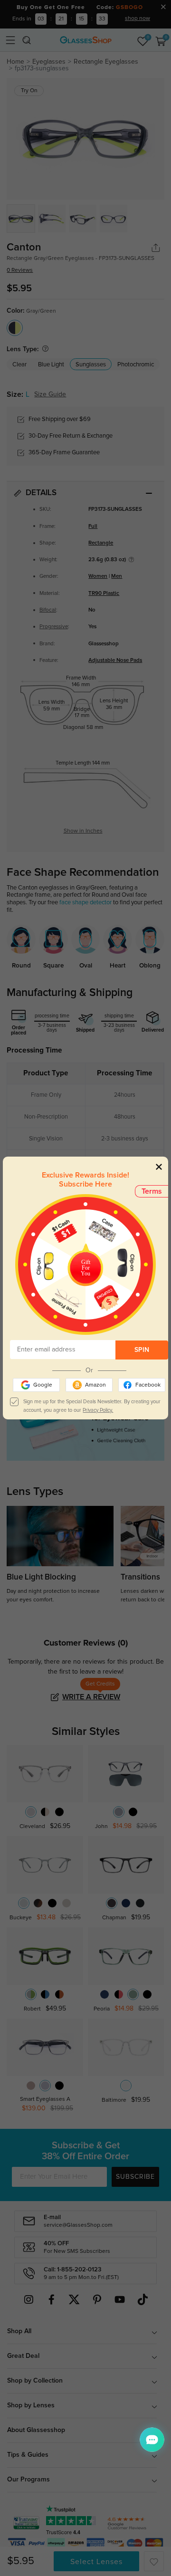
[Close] (159, 1166)
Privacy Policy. (98, 1410)
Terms (152, 1191)
